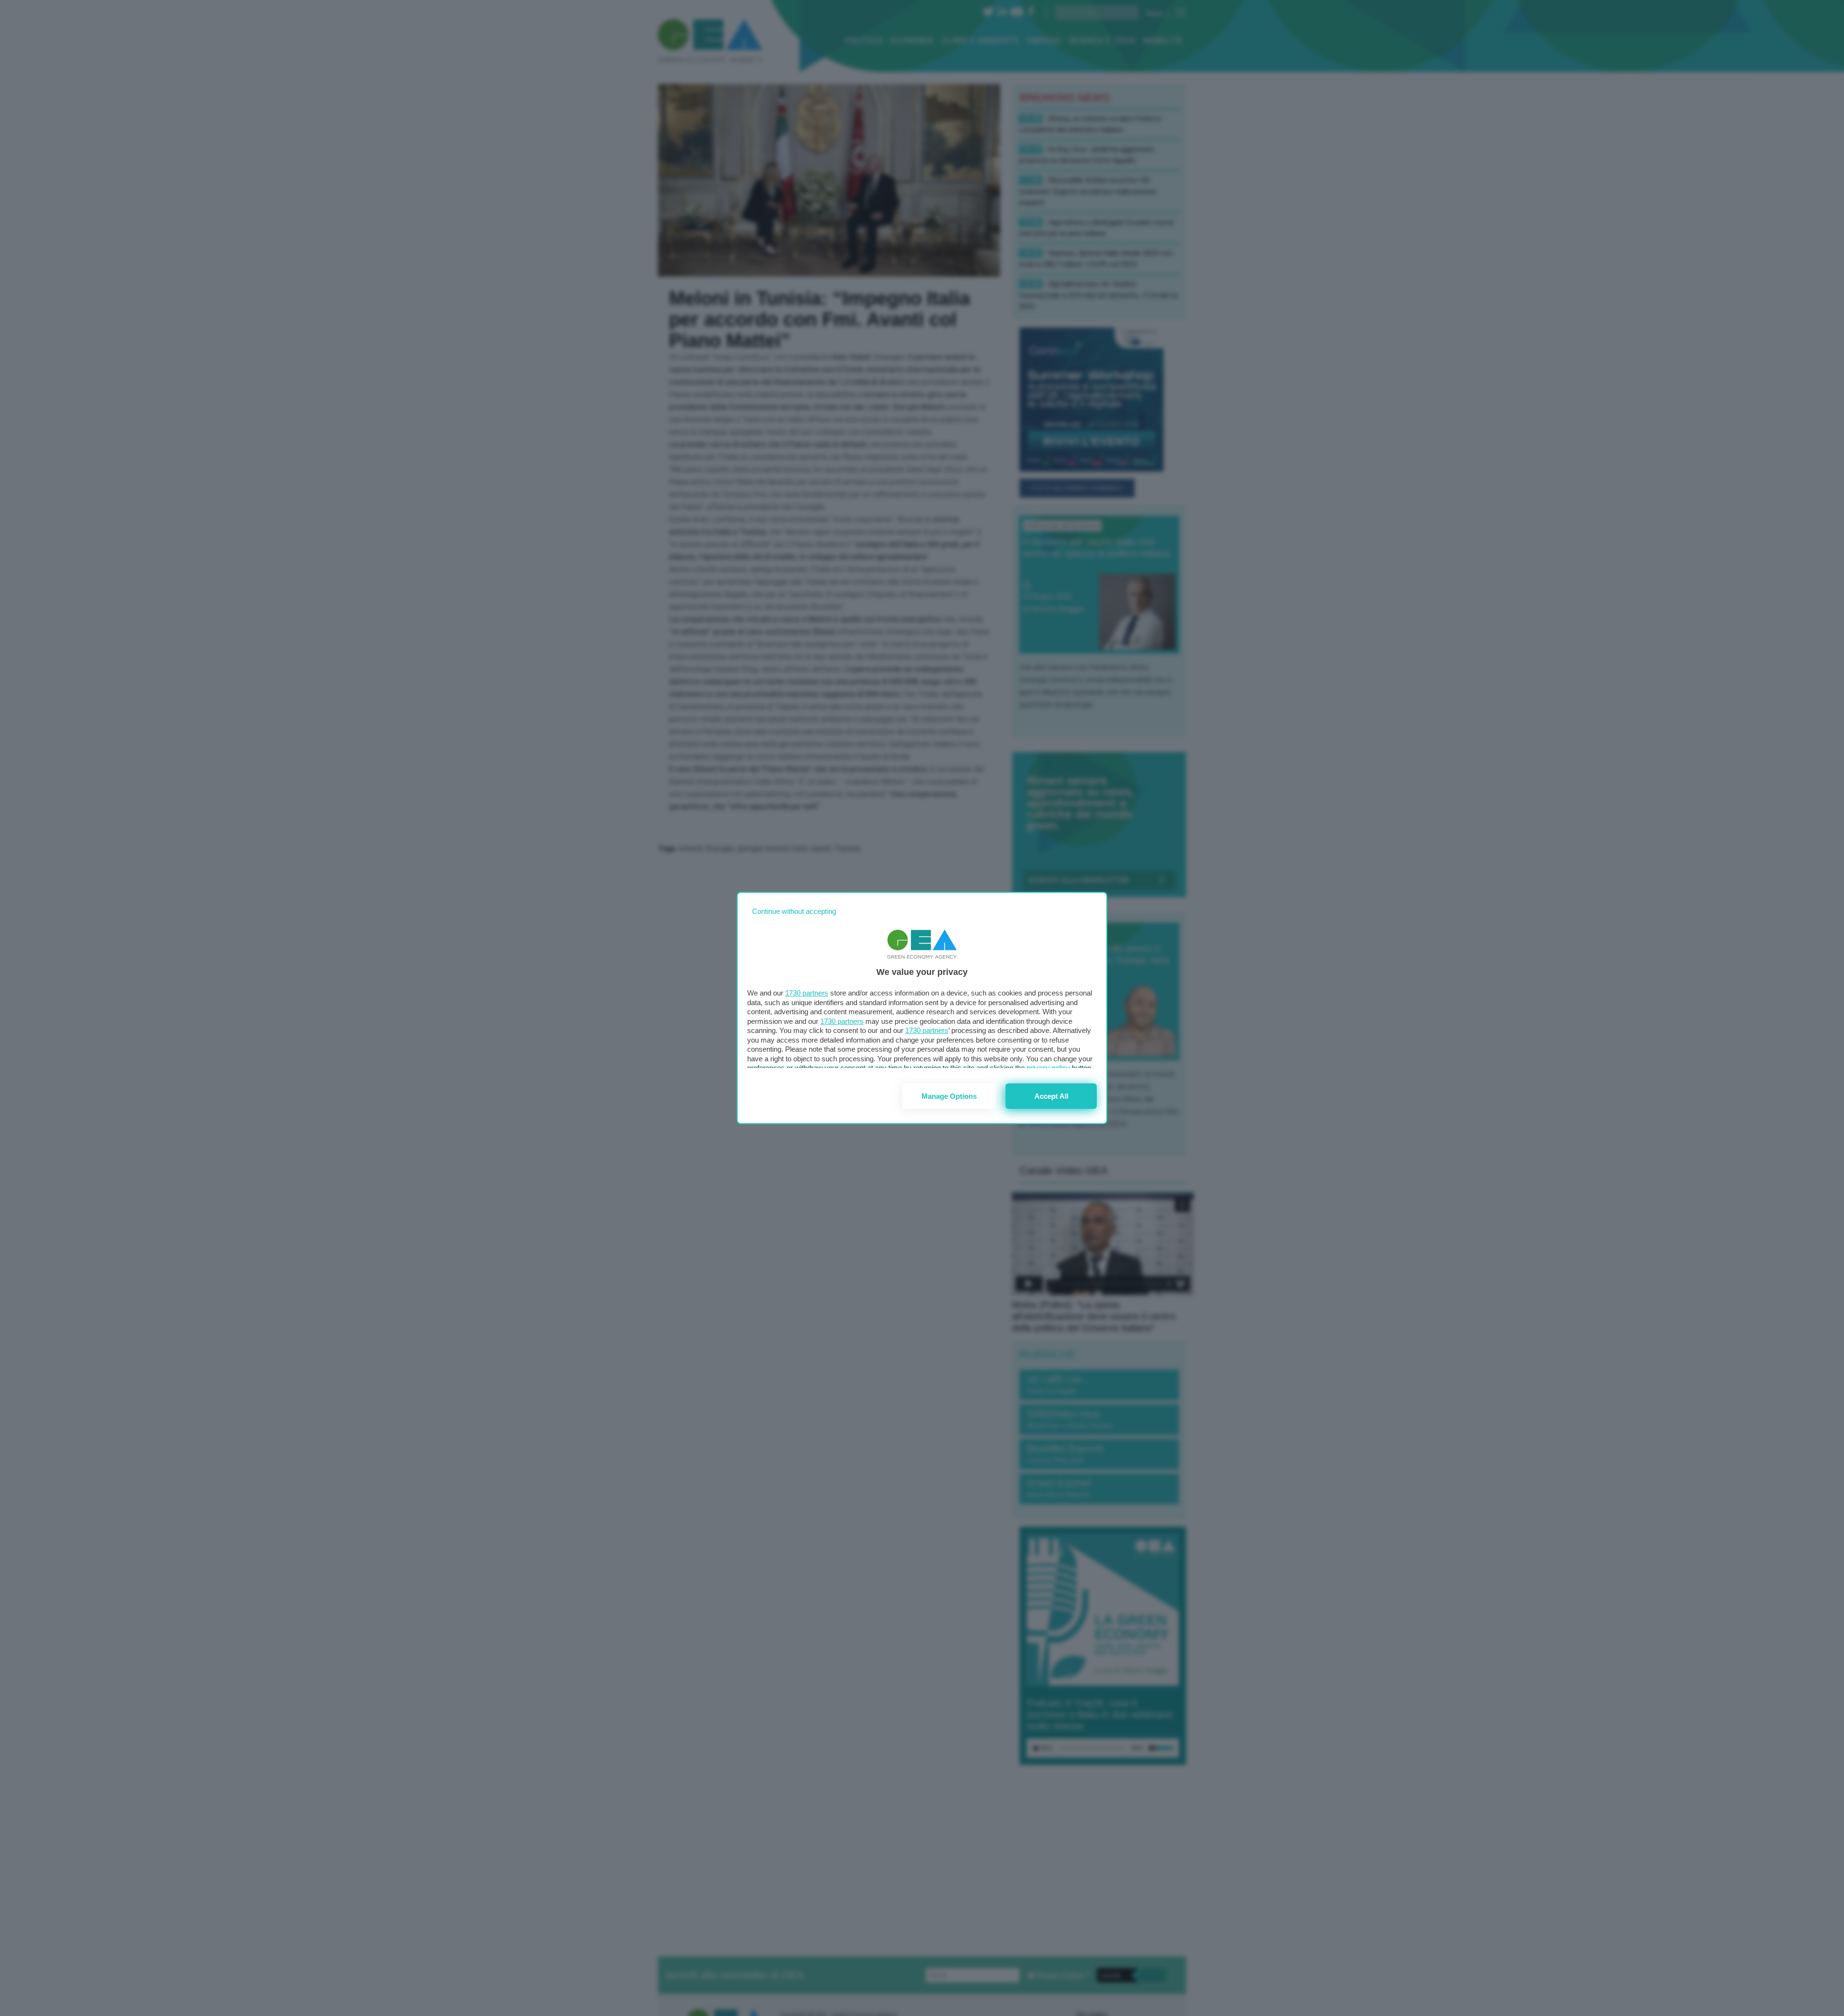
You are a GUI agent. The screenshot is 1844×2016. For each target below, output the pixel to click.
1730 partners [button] (807, 993)
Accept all (1051, 1096)
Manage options (949, 1096)
